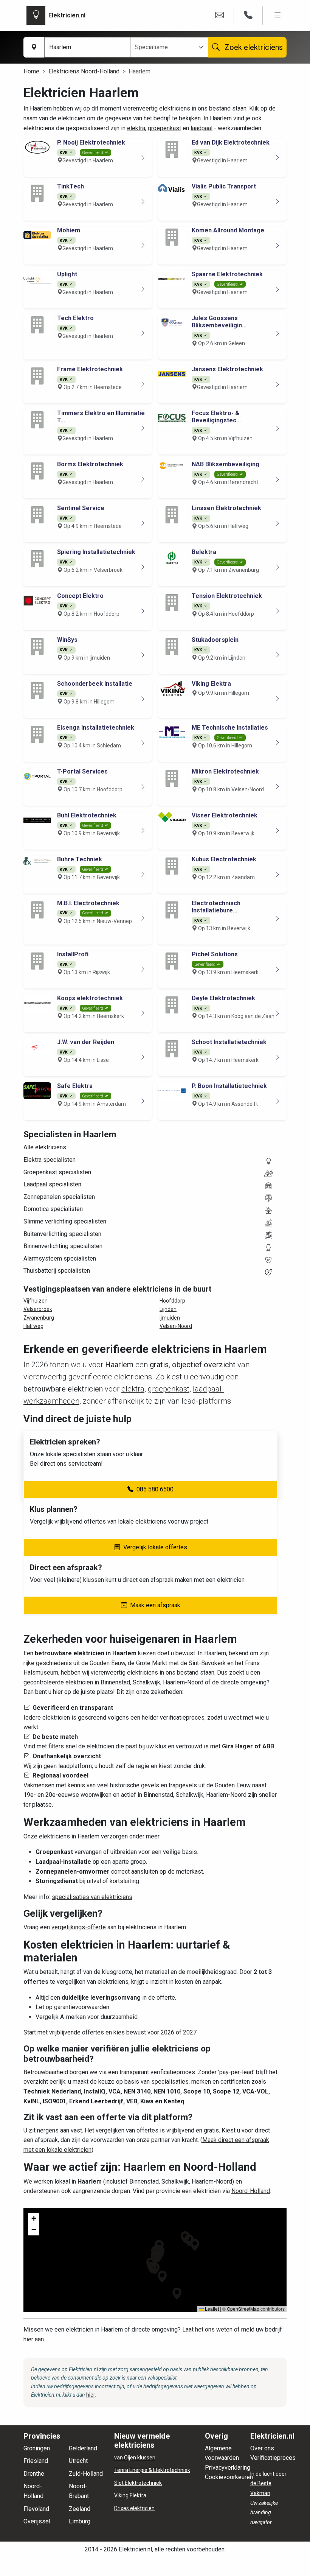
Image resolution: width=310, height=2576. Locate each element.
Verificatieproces (273, 2458)
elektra (136, 128)
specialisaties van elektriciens (92, 1897)
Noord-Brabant (79, 2491)
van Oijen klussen (135, 2458)
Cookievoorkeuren (229, 2477)
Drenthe (34, 2474)
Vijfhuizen (36, 1301)
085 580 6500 (155, 1489)
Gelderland (83, 2448)
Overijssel (37, 2521)
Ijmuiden (170, 1318)
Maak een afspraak (155, 1605)
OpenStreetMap (243, 2309)
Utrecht (78, 2461)
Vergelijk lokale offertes (155, 1547)
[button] (177, 2294)
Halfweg (33, 1326)
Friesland (36, 2461)
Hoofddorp (172, 1301)
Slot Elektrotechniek (138, 2483)
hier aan (34, 2339)
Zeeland (80, 2509)
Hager (244, 1746)
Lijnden (168, 1309)
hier (91, 2395)
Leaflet (211, 2309)
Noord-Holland (251, 2191)
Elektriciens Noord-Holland (84, 71)
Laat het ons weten (207, 2329)
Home (31, 71)
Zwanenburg (39, 1318)
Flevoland (36, 2509)
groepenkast (164, 128)
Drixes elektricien (134, 2508)
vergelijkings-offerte (79, 1927)
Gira (228, 1746)
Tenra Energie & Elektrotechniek (152, 2470)
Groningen (37, 2448)
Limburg (80, 2521)
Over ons (262, 2448)
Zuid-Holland (86, 2474)
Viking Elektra (130, 2495)
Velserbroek (38, 1309)
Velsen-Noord (176, 1326)
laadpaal (201, 128)
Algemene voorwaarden (222, 2453)
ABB (268, 1746)
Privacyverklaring (228, 2468)
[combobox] (165, 47)
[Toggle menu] (278, 15)
